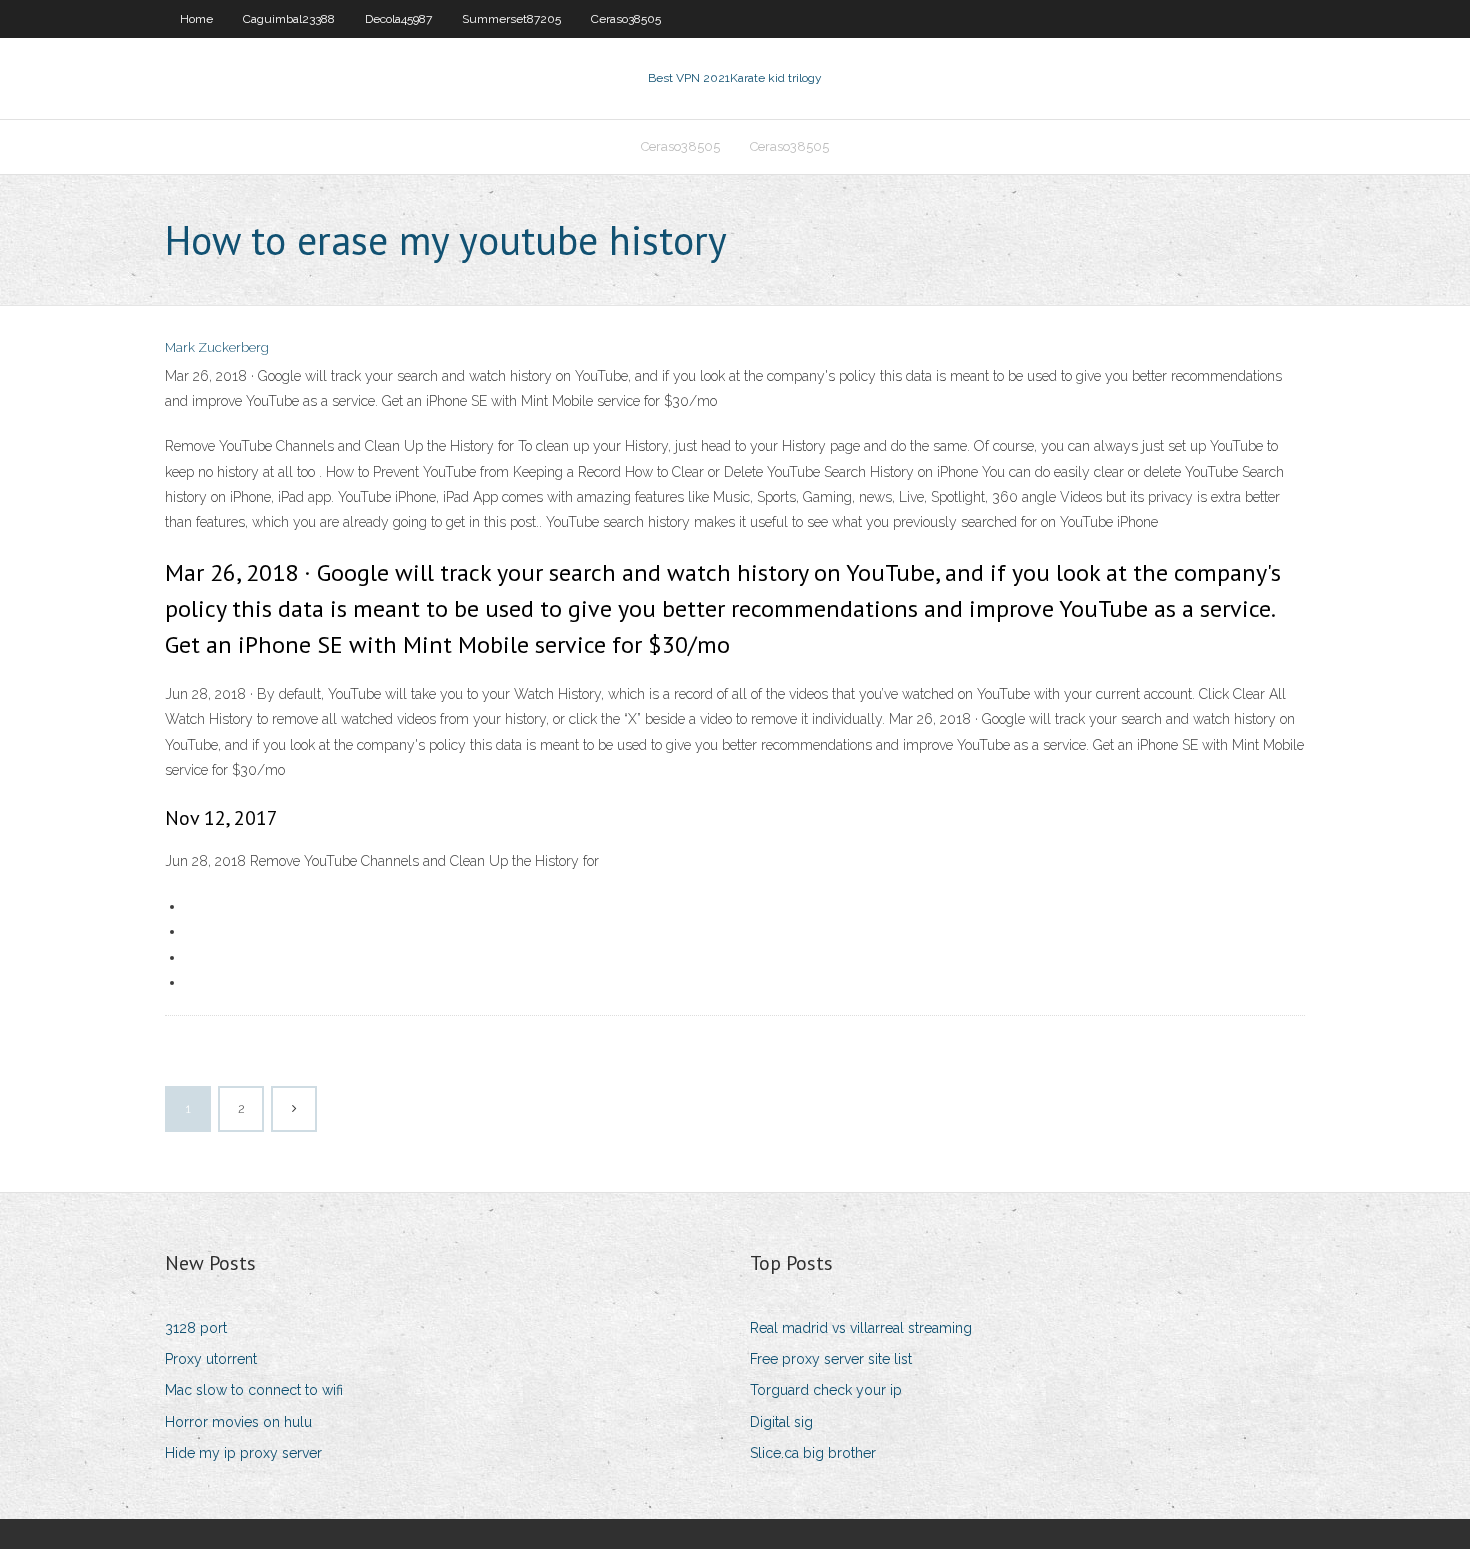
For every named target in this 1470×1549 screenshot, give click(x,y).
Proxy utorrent (211, 1359)
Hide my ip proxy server (243, 1453)
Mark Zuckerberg (217, 347)
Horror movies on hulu (238, 1422)
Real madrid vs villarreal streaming (861, 1328)
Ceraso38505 (626, 19)
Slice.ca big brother (813, 1453)
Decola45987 (398, 19)
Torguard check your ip (826, 1390)
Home (196, 19)
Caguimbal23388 (289, 19)
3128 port (196, 1328)
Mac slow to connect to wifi (254, 1390)
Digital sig (781, 1422)
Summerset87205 (511, 19)
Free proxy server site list (831, 1359)
